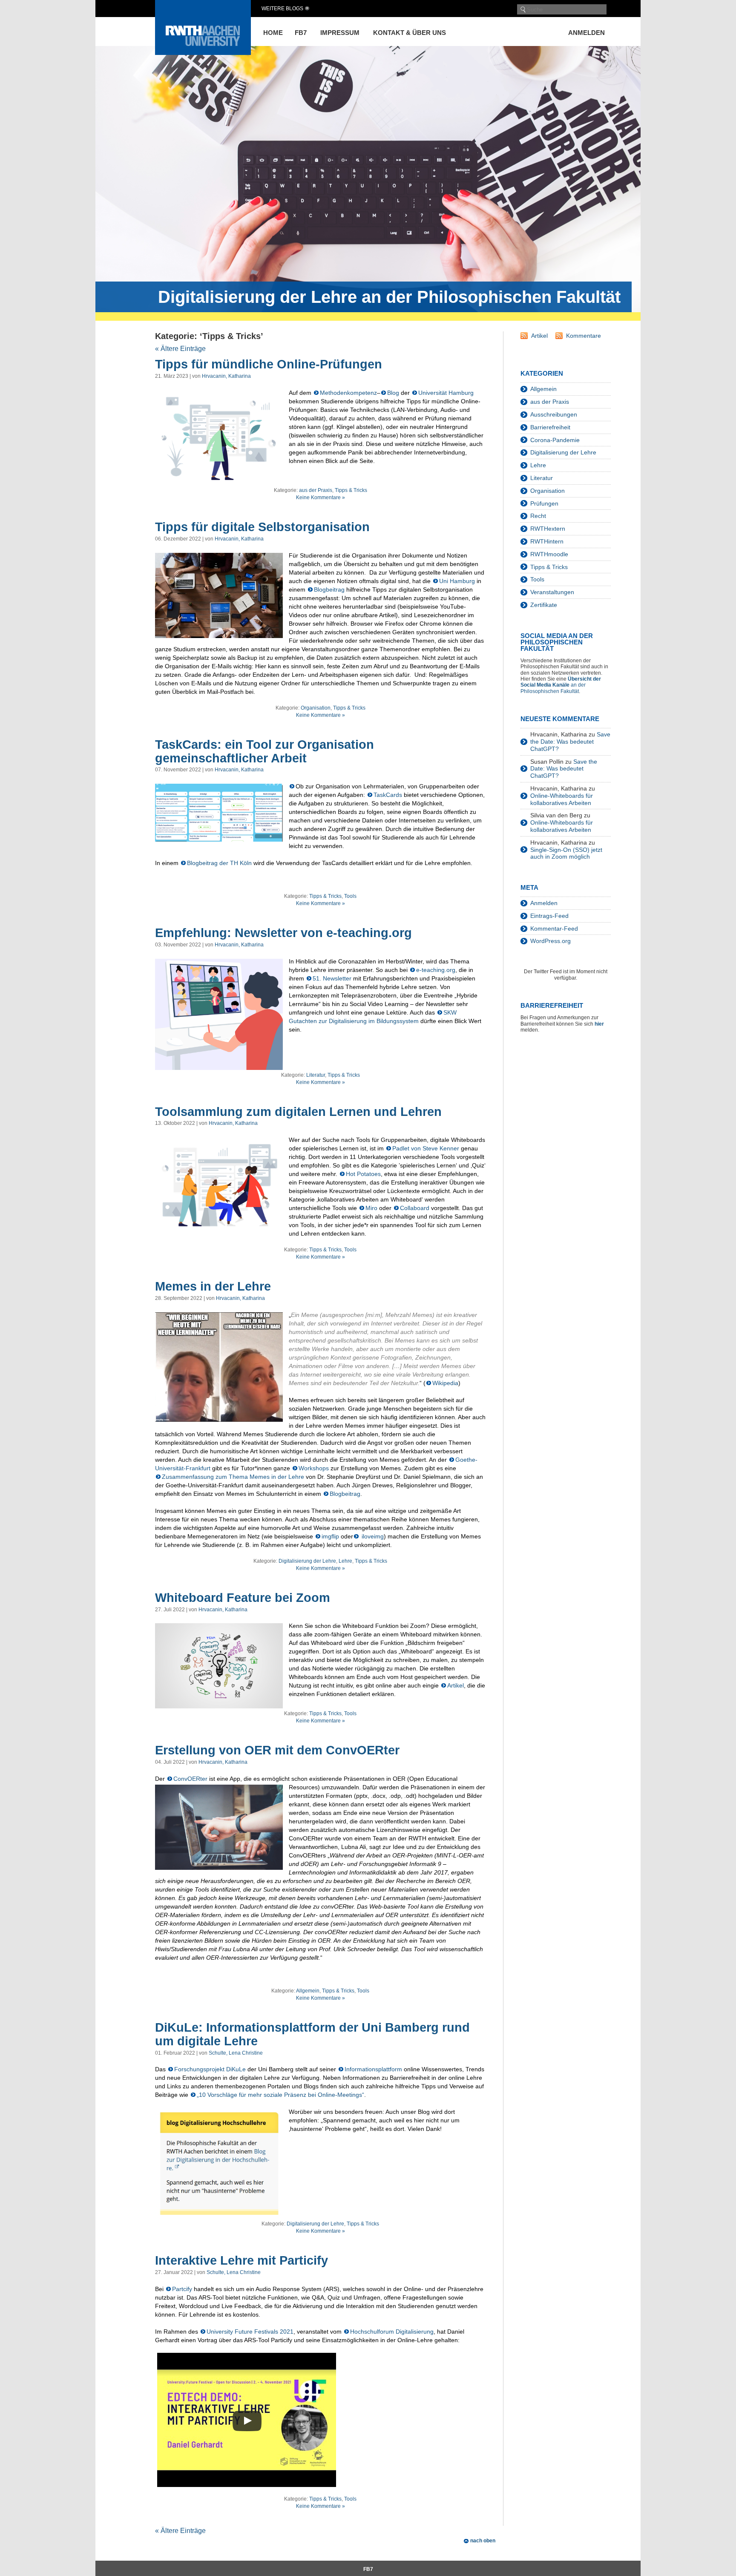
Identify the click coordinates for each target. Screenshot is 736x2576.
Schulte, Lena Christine (236, 2053)
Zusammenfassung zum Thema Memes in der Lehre (233, 1477)
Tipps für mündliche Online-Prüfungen (269, 364)
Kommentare (584, 336)
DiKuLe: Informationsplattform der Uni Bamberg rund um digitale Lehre (312, 2034)
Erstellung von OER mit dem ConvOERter (277, 1750)
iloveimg (372, 1536)
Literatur (316, 1075)
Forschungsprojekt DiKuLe (210, 2069)
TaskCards (388, 795)
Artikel (456, 1685)
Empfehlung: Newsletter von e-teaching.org (283, 933)
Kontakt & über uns (410, 33)
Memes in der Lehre (213, 1286)
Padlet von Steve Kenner (426, 1148)
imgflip (330, 1536)
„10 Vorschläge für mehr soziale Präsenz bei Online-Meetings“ (280, 2095)
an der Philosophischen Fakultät (561, 685)
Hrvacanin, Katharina (226, 376)
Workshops (314, 1468)
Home (273, 33)
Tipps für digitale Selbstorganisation (262, 527)
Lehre (345, 1561)
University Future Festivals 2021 (250, 2332)
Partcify (182, 2289)
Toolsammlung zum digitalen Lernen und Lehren (298, 1112)
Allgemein (308, 1991)
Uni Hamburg (457, 581)
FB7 (301, 33)
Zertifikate (544, 605)
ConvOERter (190, 1779)
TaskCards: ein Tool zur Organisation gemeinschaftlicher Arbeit (264, 751)
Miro (371, 1208)
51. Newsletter (332, 978)
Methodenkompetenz (348, 393)
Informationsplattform (373, 2069)
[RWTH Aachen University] (203, 53)
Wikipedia (445, 1383)
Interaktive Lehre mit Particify (241, 2260)
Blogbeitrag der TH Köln (219, 863)
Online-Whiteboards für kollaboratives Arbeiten (562, 799)
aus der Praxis (316, 490)
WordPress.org (551, 941)
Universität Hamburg (446, 393)
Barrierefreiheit (550, 427)
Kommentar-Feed (554, 929)
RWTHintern (547, 541)
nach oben (483, 2541)
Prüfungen (544, 503)
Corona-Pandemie (555, 440)
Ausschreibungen (554, 414)
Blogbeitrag (329, 589)
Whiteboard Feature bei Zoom (243, 1598)
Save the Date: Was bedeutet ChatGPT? (570, 742)
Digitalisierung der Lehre (307, 1561)
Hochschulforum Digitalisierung (392, 2332)
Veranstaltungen (552, 592)
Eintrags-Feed (549, 916)
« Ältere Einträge (180, 349)
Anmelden (586, 33)
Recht (538, 516)
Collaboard (415, 1208)
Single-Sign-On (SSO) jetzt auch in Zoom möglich (566, 853)
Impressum (340, 33)
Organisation (316, 708)
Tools (350, 896)
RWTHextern (548, 529)
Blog (393, 393)
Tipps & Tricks (351, 490)
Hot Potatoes (363, 1174)
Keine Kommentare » (321, 497)
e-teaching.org (436, 970)
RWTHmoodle (549, 554)
